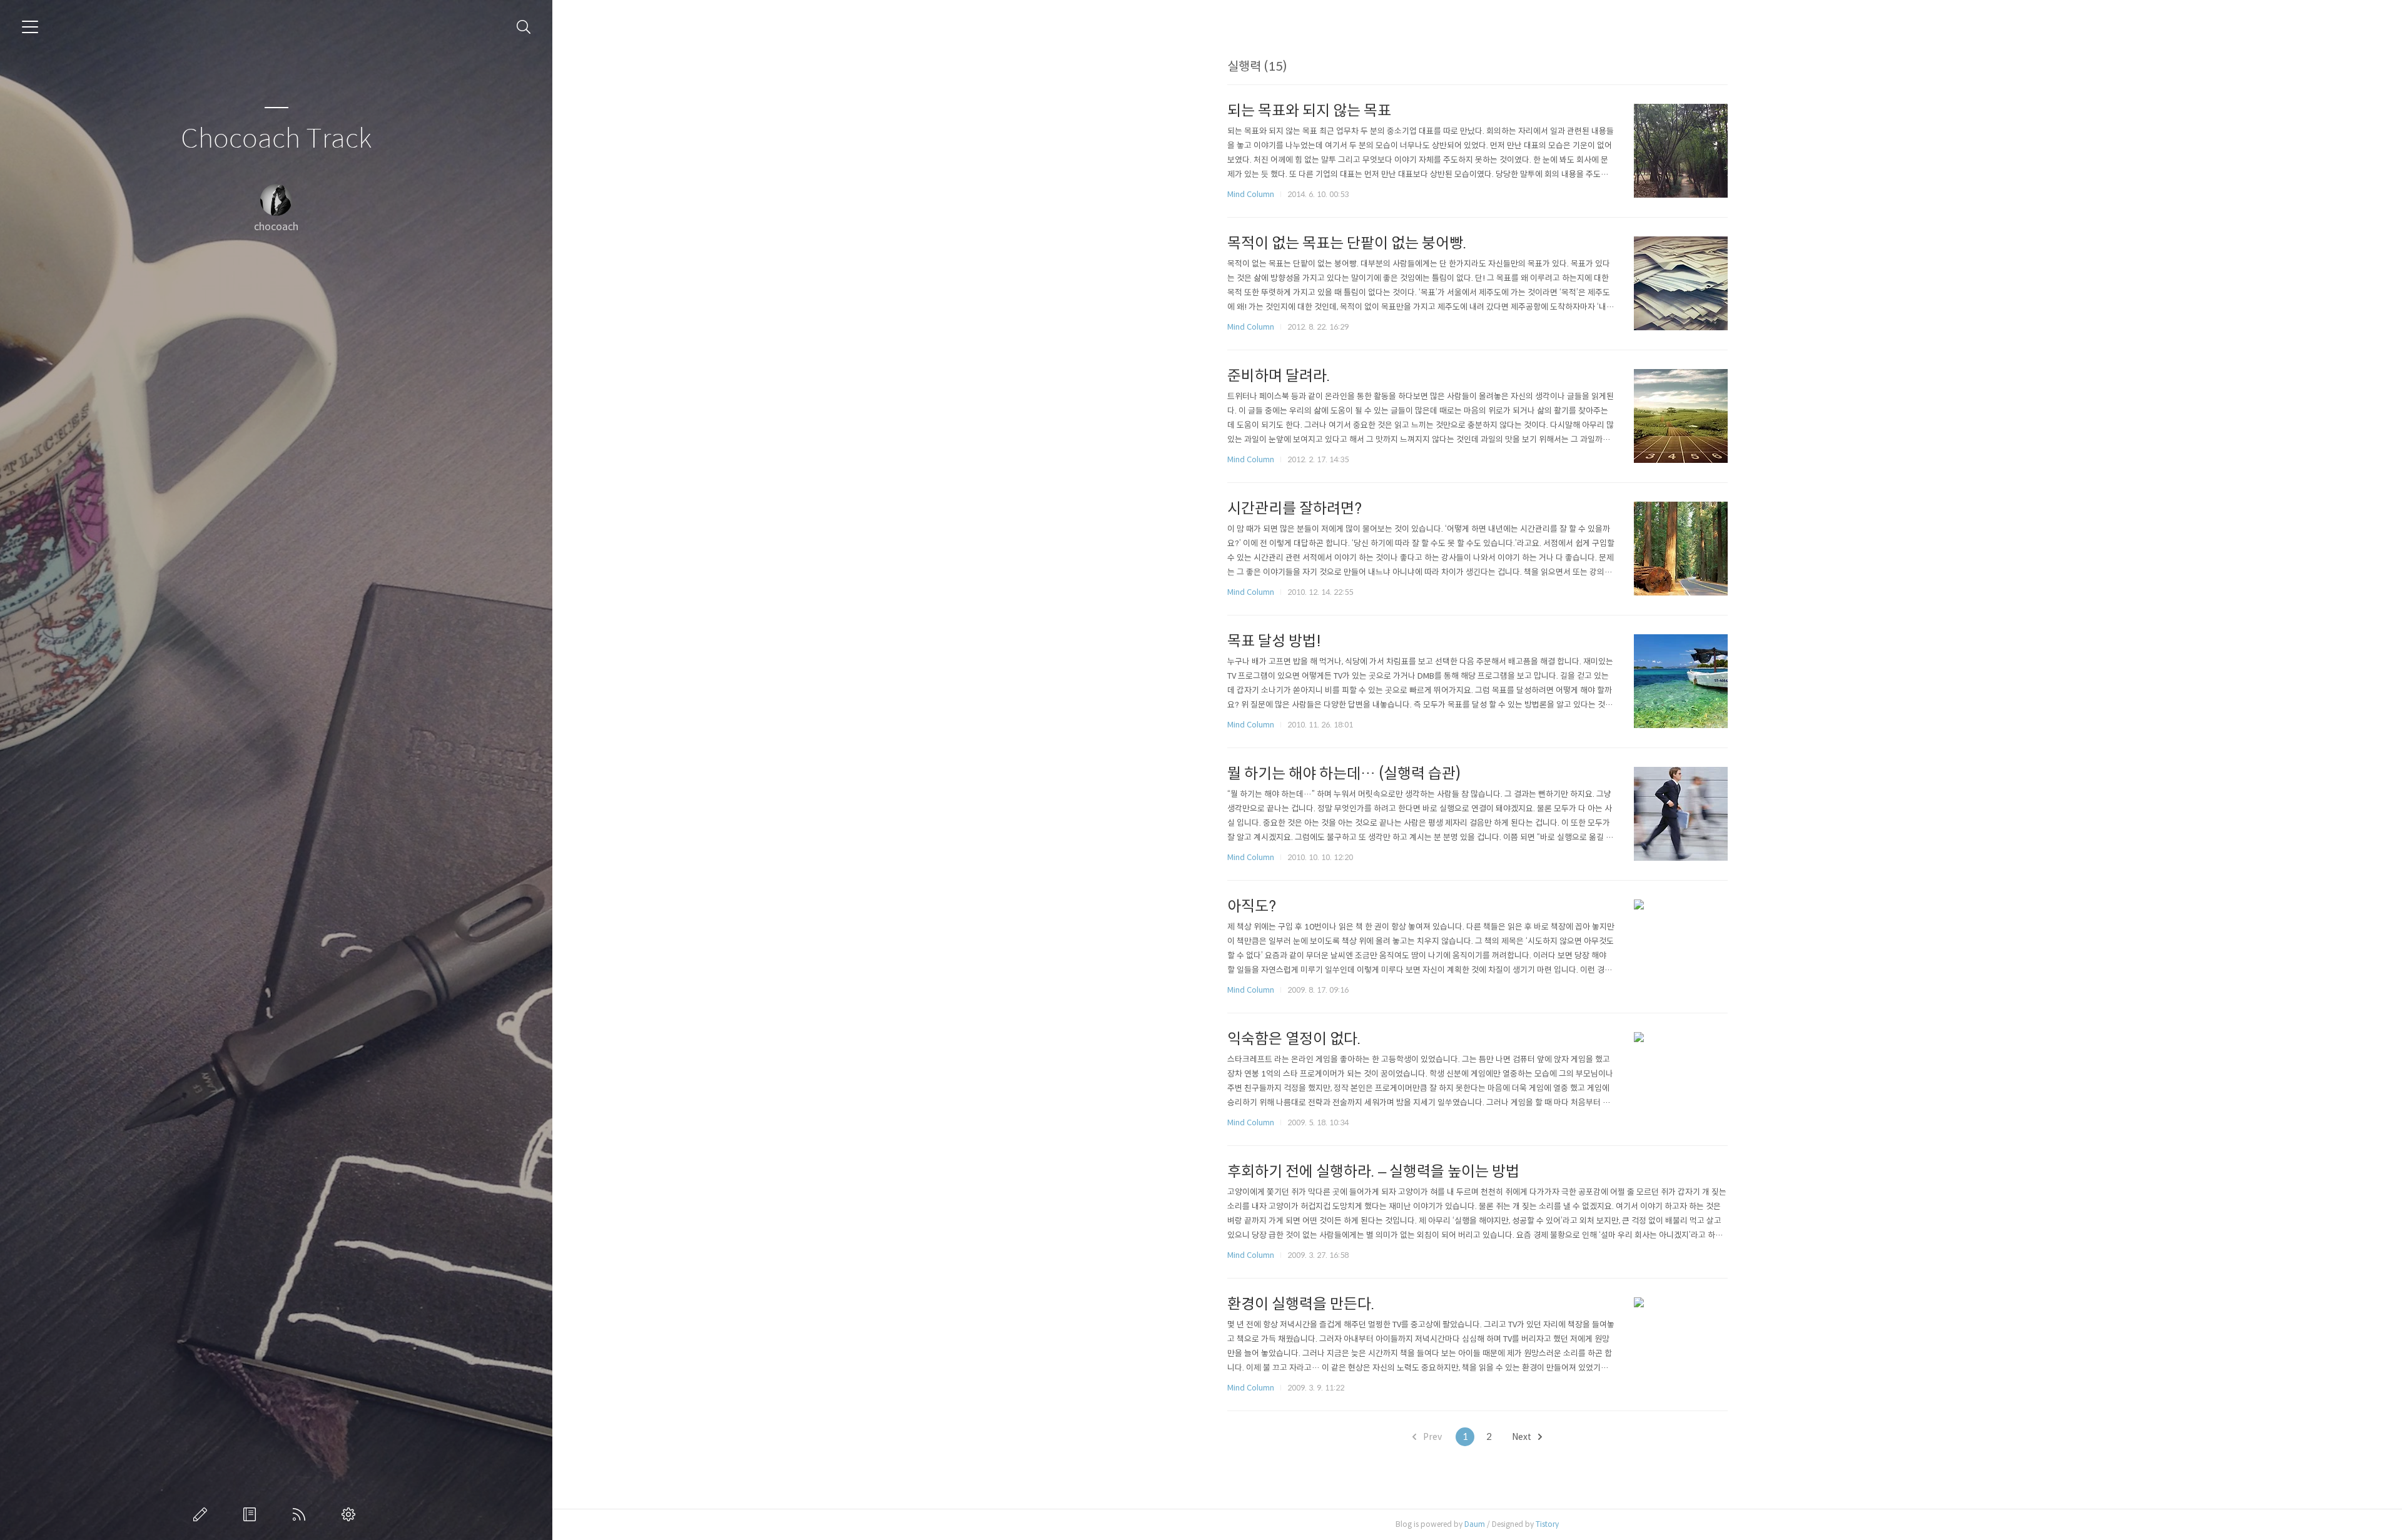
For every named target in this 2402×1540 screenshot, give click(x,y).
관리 (351, 1514)
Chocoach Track (276, 139)
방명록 (252, 1514)
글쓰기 (203, 1514)
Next (1523, 1437)
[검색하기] (524, 27)
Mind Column (1251, 194)
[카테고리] (30, 27)
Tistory (1547, 1524)
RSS (302, 1514)
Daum (1475, 1524)
